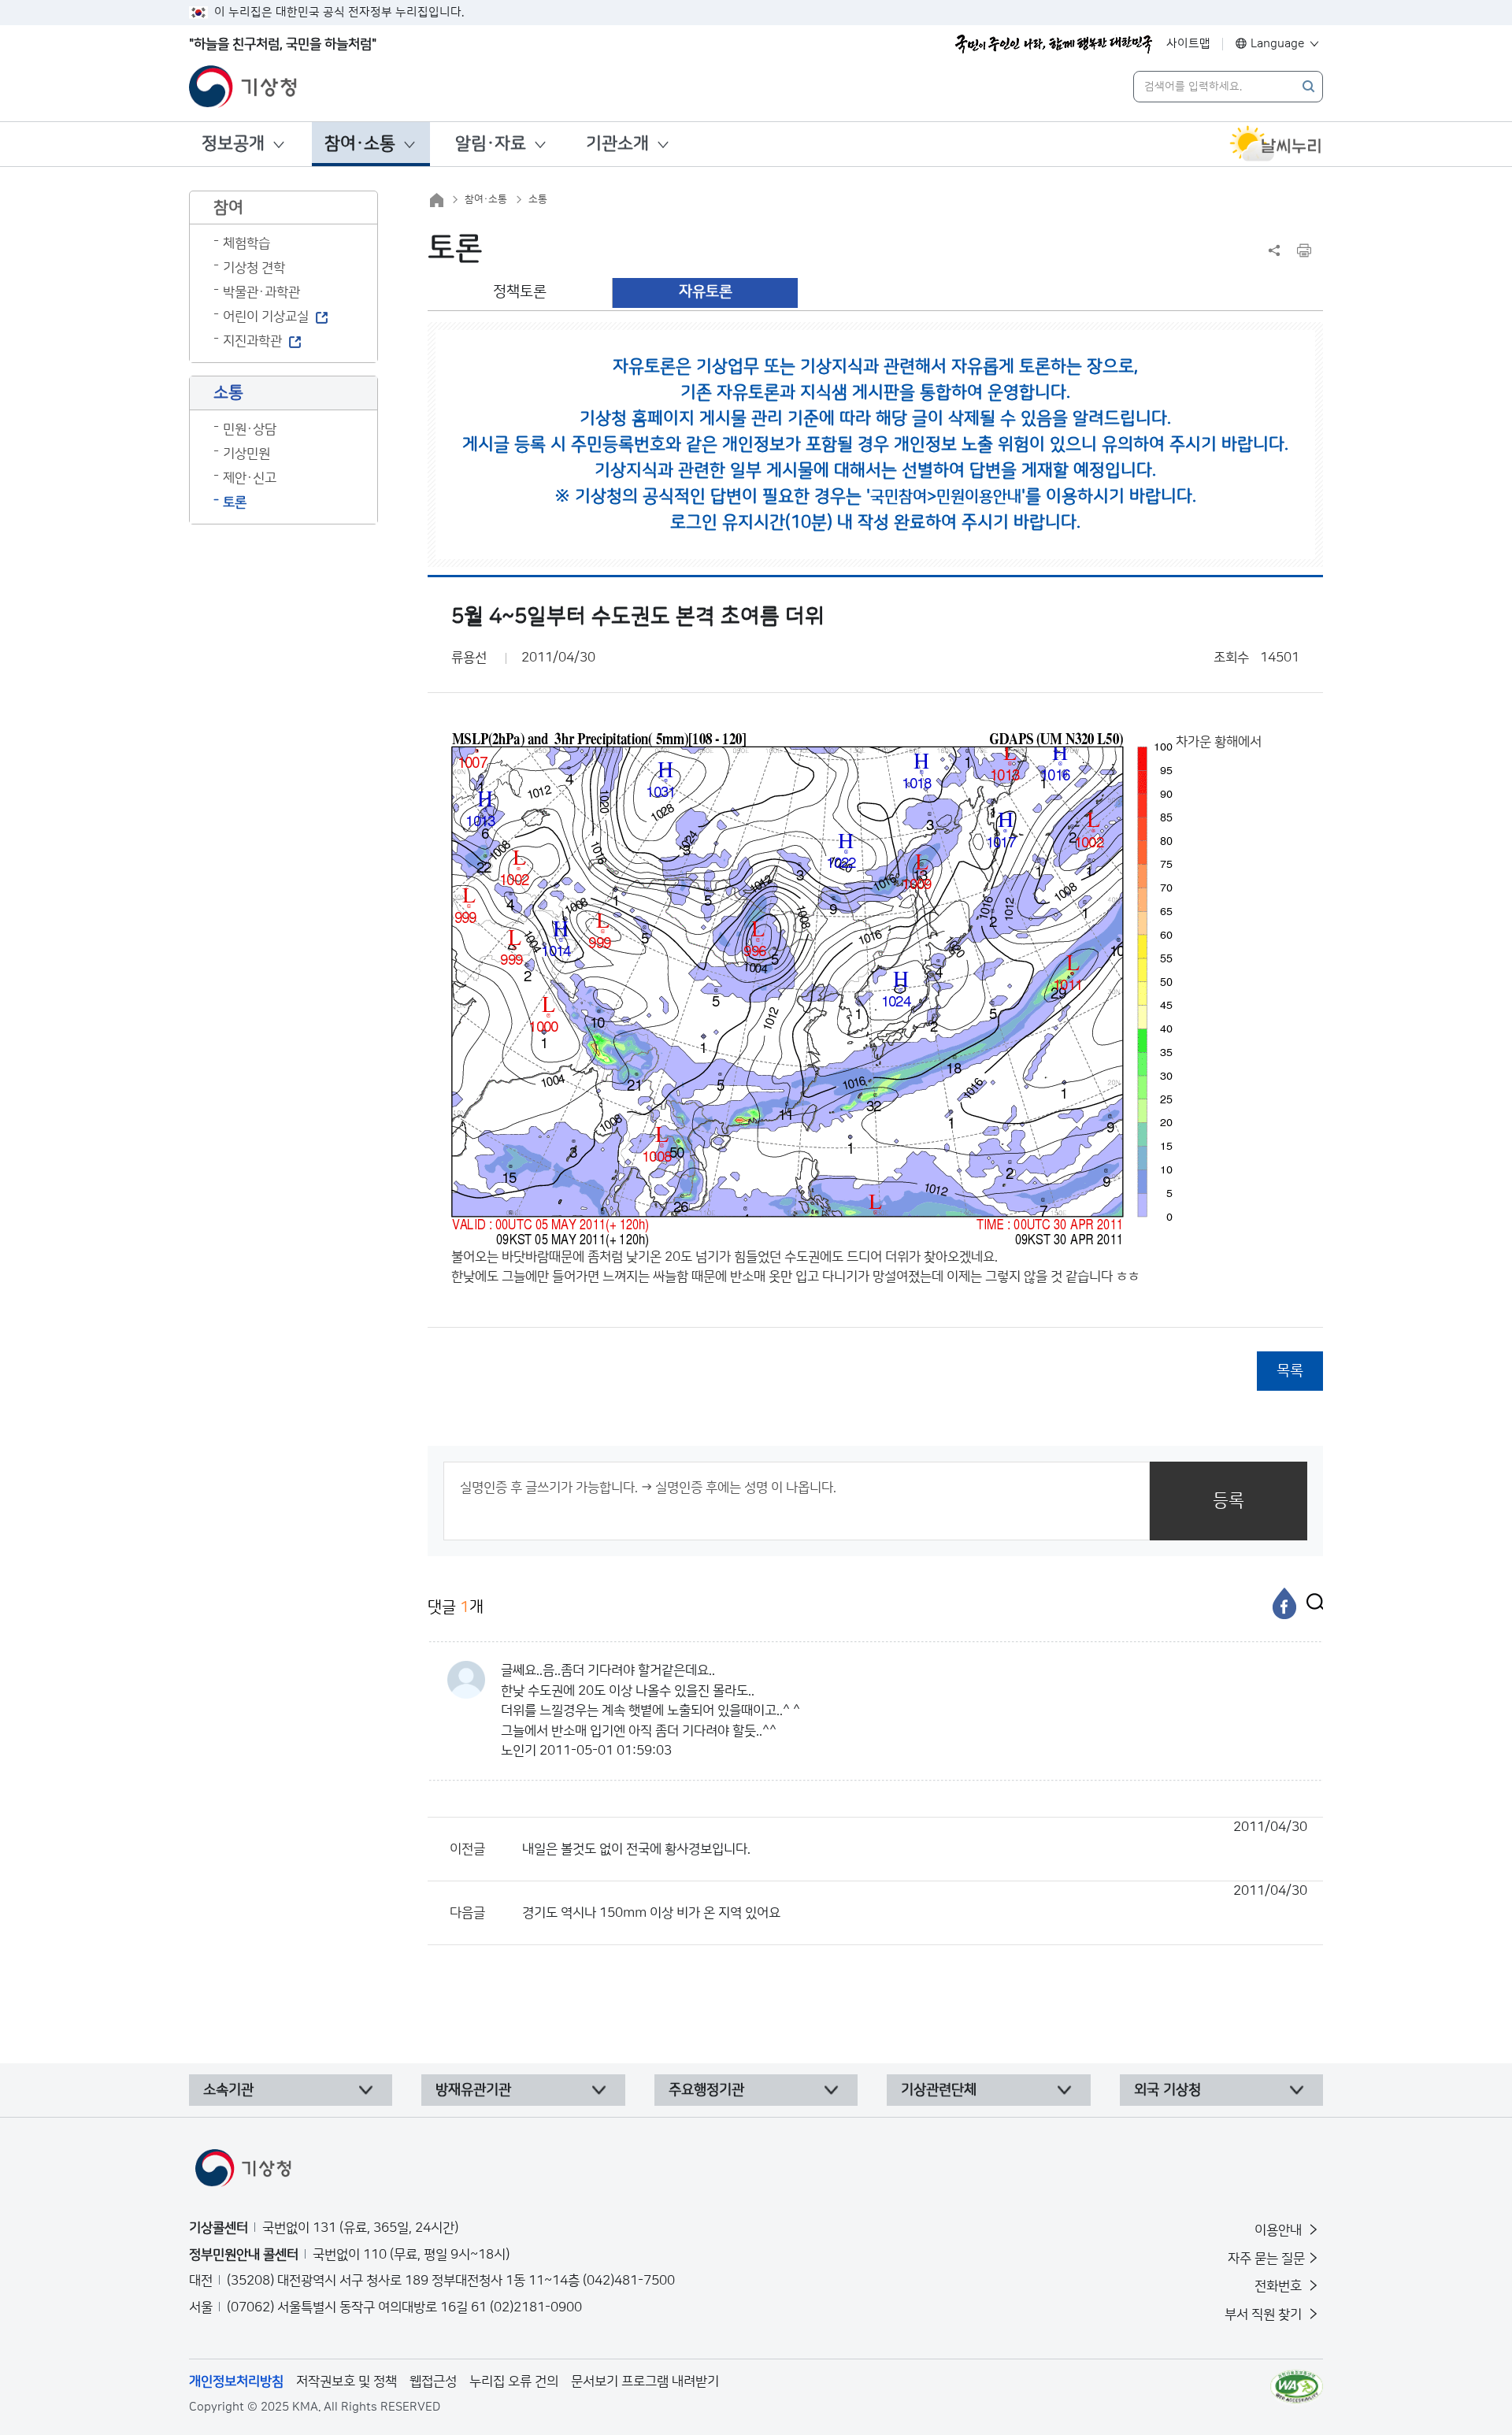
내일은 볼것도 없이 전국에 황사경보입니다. (915, 1838)
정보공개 (233, 144)
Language (1278, 44)
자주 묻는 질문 (1266, 2259)
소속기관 (228, 2090)
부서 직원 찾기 (1265, 2315)
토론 (235, 502)
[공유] (1274, 250)
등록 (1228, 1501)
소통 (538, 199)
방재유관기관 (473, 2090)
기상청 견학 (254, 268)
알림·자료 (491, 144)
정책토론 (520, 292)
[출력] (1304, 250)
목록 (1290, 1371)
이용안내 (1280, 2230)
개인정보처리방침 (236, 2381)
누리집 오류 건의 (514, 2381)
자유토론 (706, 292)
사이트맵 (1188, 44)
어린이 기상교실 (266, 317)
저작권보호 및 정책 (346, 2381)
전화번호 (1280, 2286)
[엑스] (1311, 1603)
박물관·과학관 (261, 292)
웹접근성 (433, 2381)
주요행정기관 (706, 2090)
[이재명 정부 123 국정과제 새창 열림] (1054, 44)
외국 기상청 (1167, 2090)
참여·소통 (360, 144)
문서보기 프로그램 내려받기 (645, 2381)
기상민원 (246, 454)
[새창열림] (1276, 144)
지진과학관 (252, 341)
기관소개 (617, 144)
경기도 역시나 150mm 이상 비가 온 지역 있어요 (915, 1902)
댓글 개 (456, 1607)
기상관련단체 (939, 2090)
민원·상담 (250, 429)
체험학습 (246, 243)
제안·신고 (250, 478)
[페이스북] (1284, 1603)
